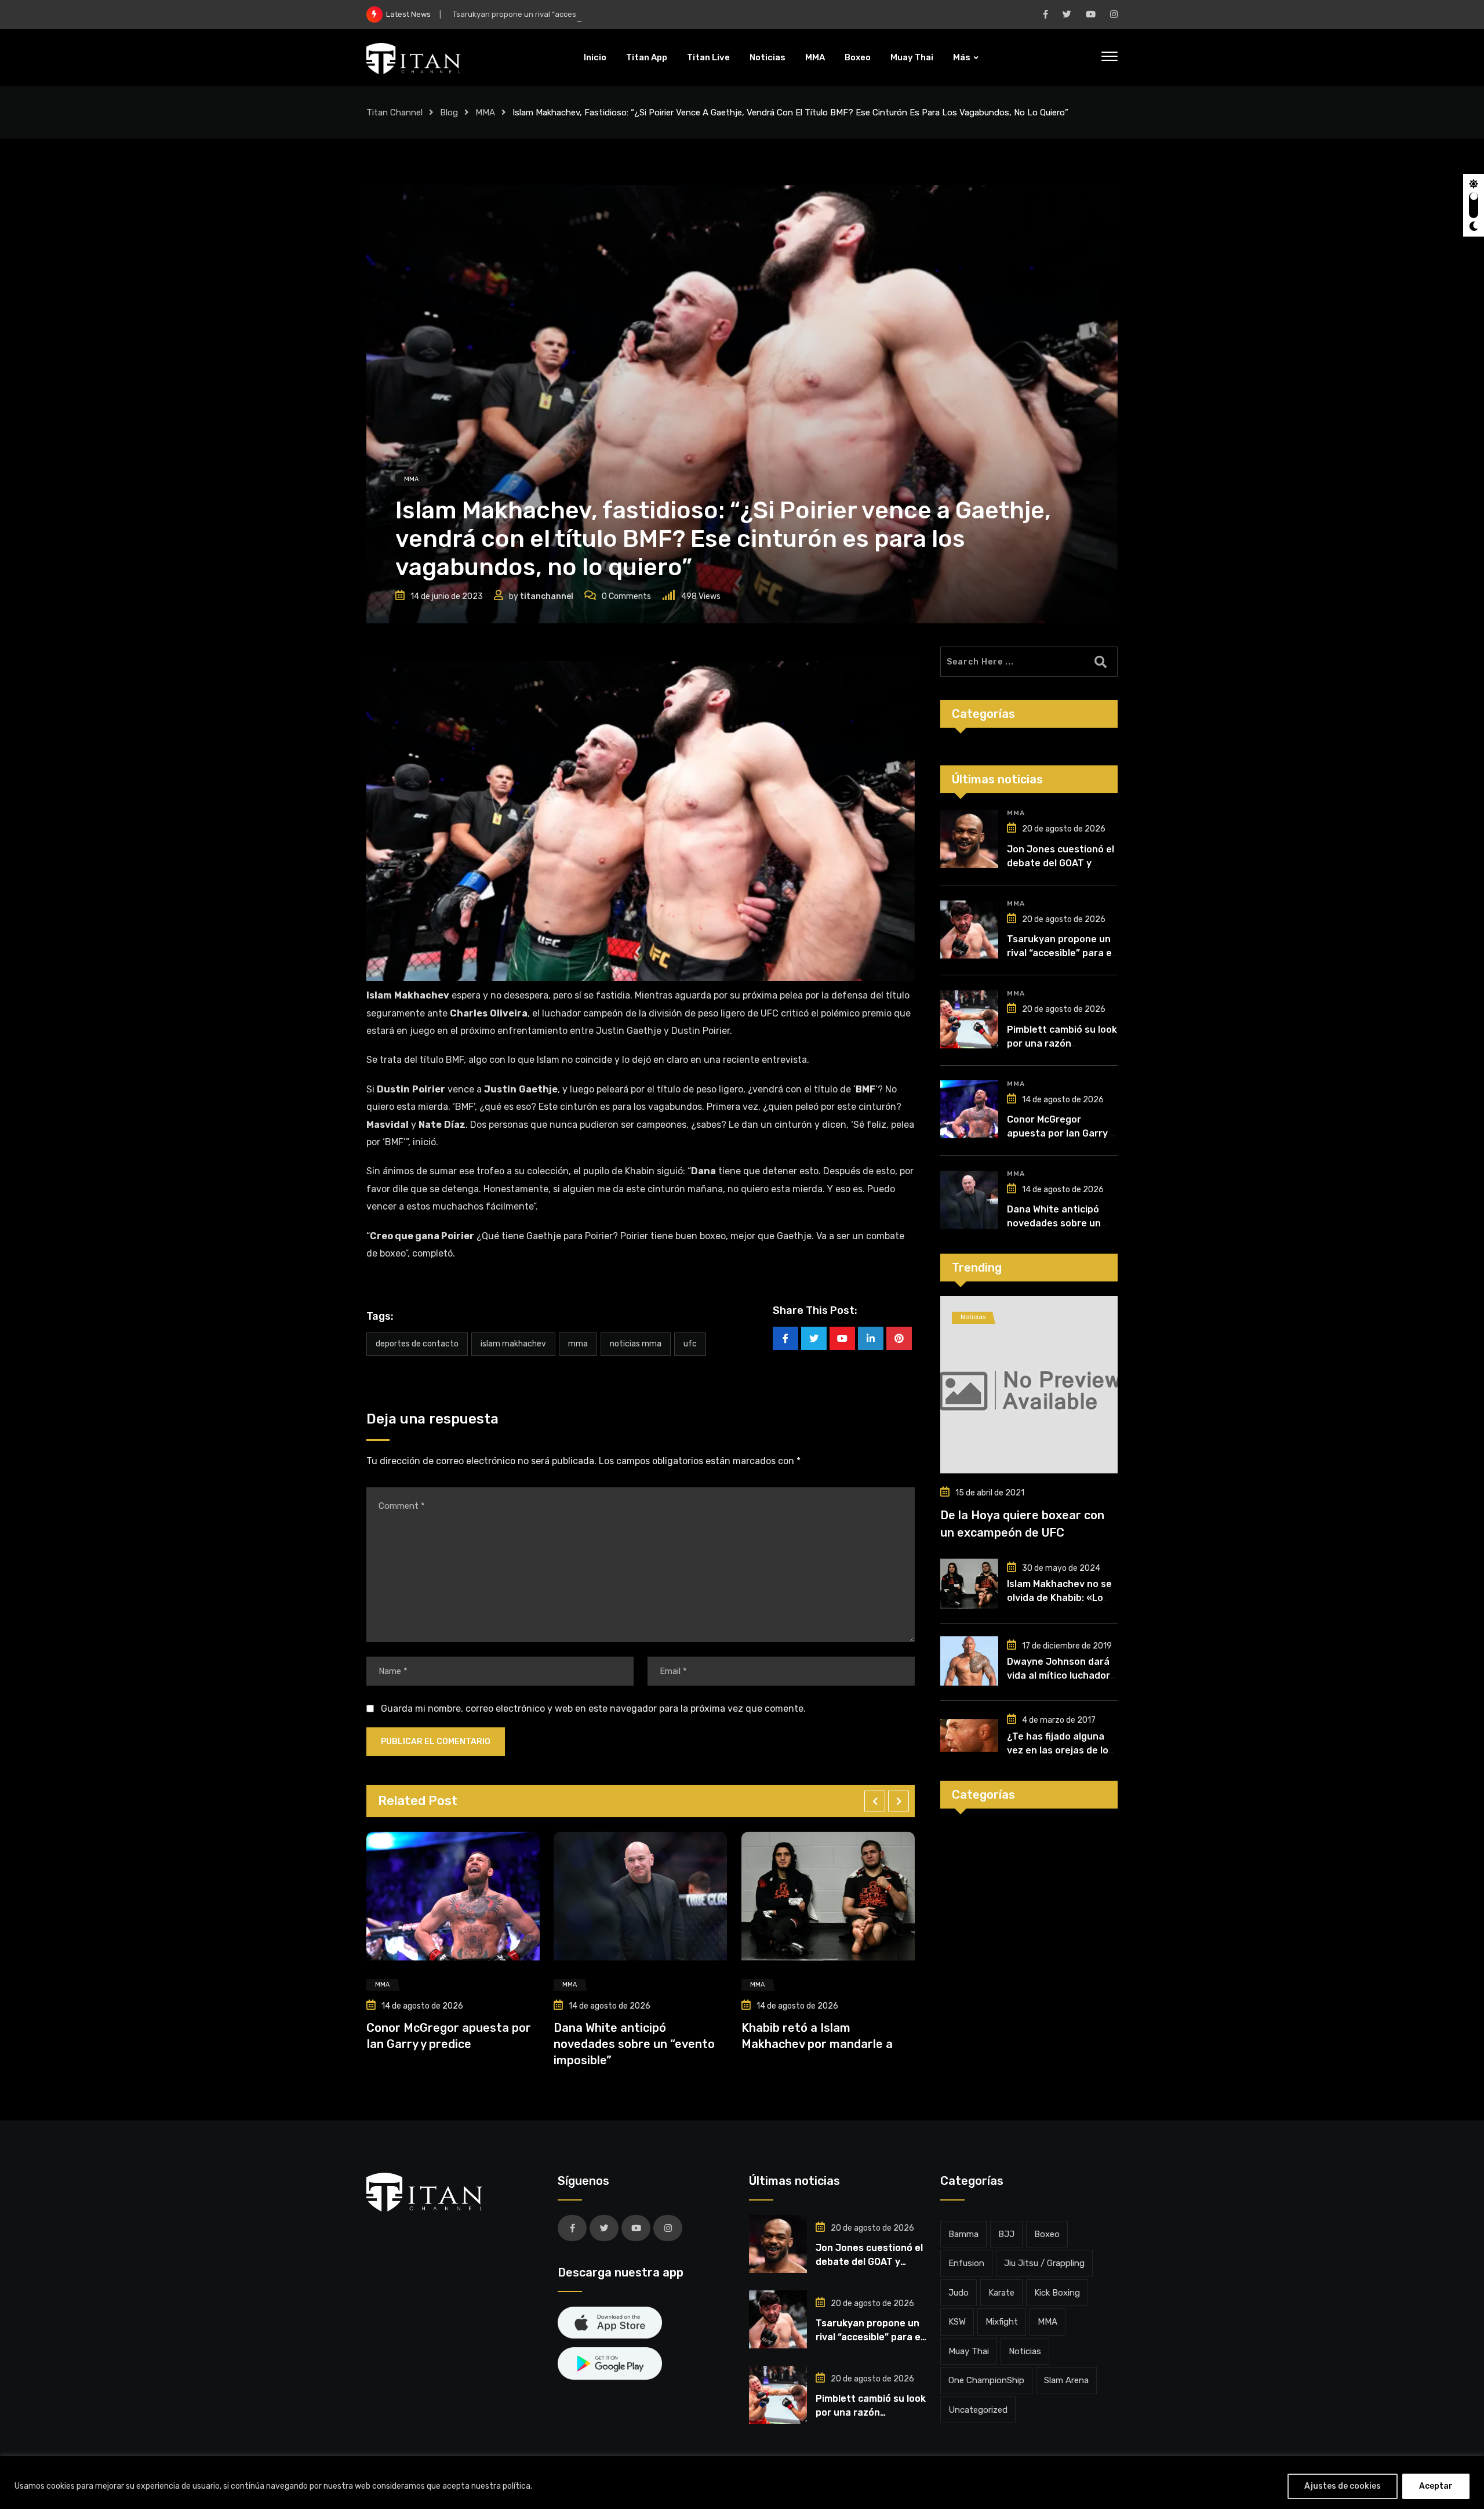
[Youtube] (842, 1338)
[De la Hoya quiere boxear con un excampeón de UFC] (1029, 1385)
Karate (1001, 2293)
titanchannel (547, 596)
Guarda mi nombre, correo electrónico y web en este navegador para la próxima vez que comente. (593, 1709)
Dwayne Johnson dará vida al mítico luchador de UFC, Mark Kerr (1059, 1675)
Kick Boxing (1057, 2293)
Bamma (963, 2234)
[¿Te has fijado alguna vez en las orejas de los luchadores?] (969, 1735)
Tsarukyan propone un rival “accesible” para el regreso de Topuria (570, 14)
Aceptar (1436, 2486)
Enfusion (966, 2263)
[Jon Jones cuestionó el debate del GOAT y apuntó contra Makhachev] (969, 839)
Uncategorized (978, 2410)
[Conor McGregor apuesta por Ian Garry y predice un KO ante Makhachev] (969, 1109)
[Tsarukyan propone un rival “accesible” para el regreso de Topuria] (969, 929)
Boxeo (858, 57)
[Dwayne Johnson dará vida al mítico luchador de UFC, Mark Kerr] (969, 1661)
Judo (959, 2293)
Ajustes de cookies (1343, 2486)
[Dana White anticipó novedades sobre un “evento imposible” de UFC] (969, 1200)
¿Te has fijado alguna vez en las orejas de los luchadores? (1060, 1750)
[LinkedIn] (871, 1338)
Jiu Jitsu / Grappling (1044, 2263)
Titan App (647, 57)
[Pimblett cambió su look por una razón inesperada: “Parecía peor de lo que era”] (969, 1019)
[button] (875, 1801)
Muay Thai (912, 57)
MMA (815, 57)
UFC (690, 1344)
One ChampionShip (986, 2380)
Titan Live (708, 57)
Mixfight (1002, 2322)
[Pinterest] (899, 1338)
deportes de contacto (417, 1344)
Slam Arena (1066, 2380)
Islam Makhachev (513, 1344)
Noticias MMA (636, 1344)
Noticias (768, 57)
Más (962, 57)
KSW (957, 2322)
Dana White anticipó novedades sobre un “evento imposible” (447, 2044)
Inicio (595, 57)
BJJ (1006, 2234)
